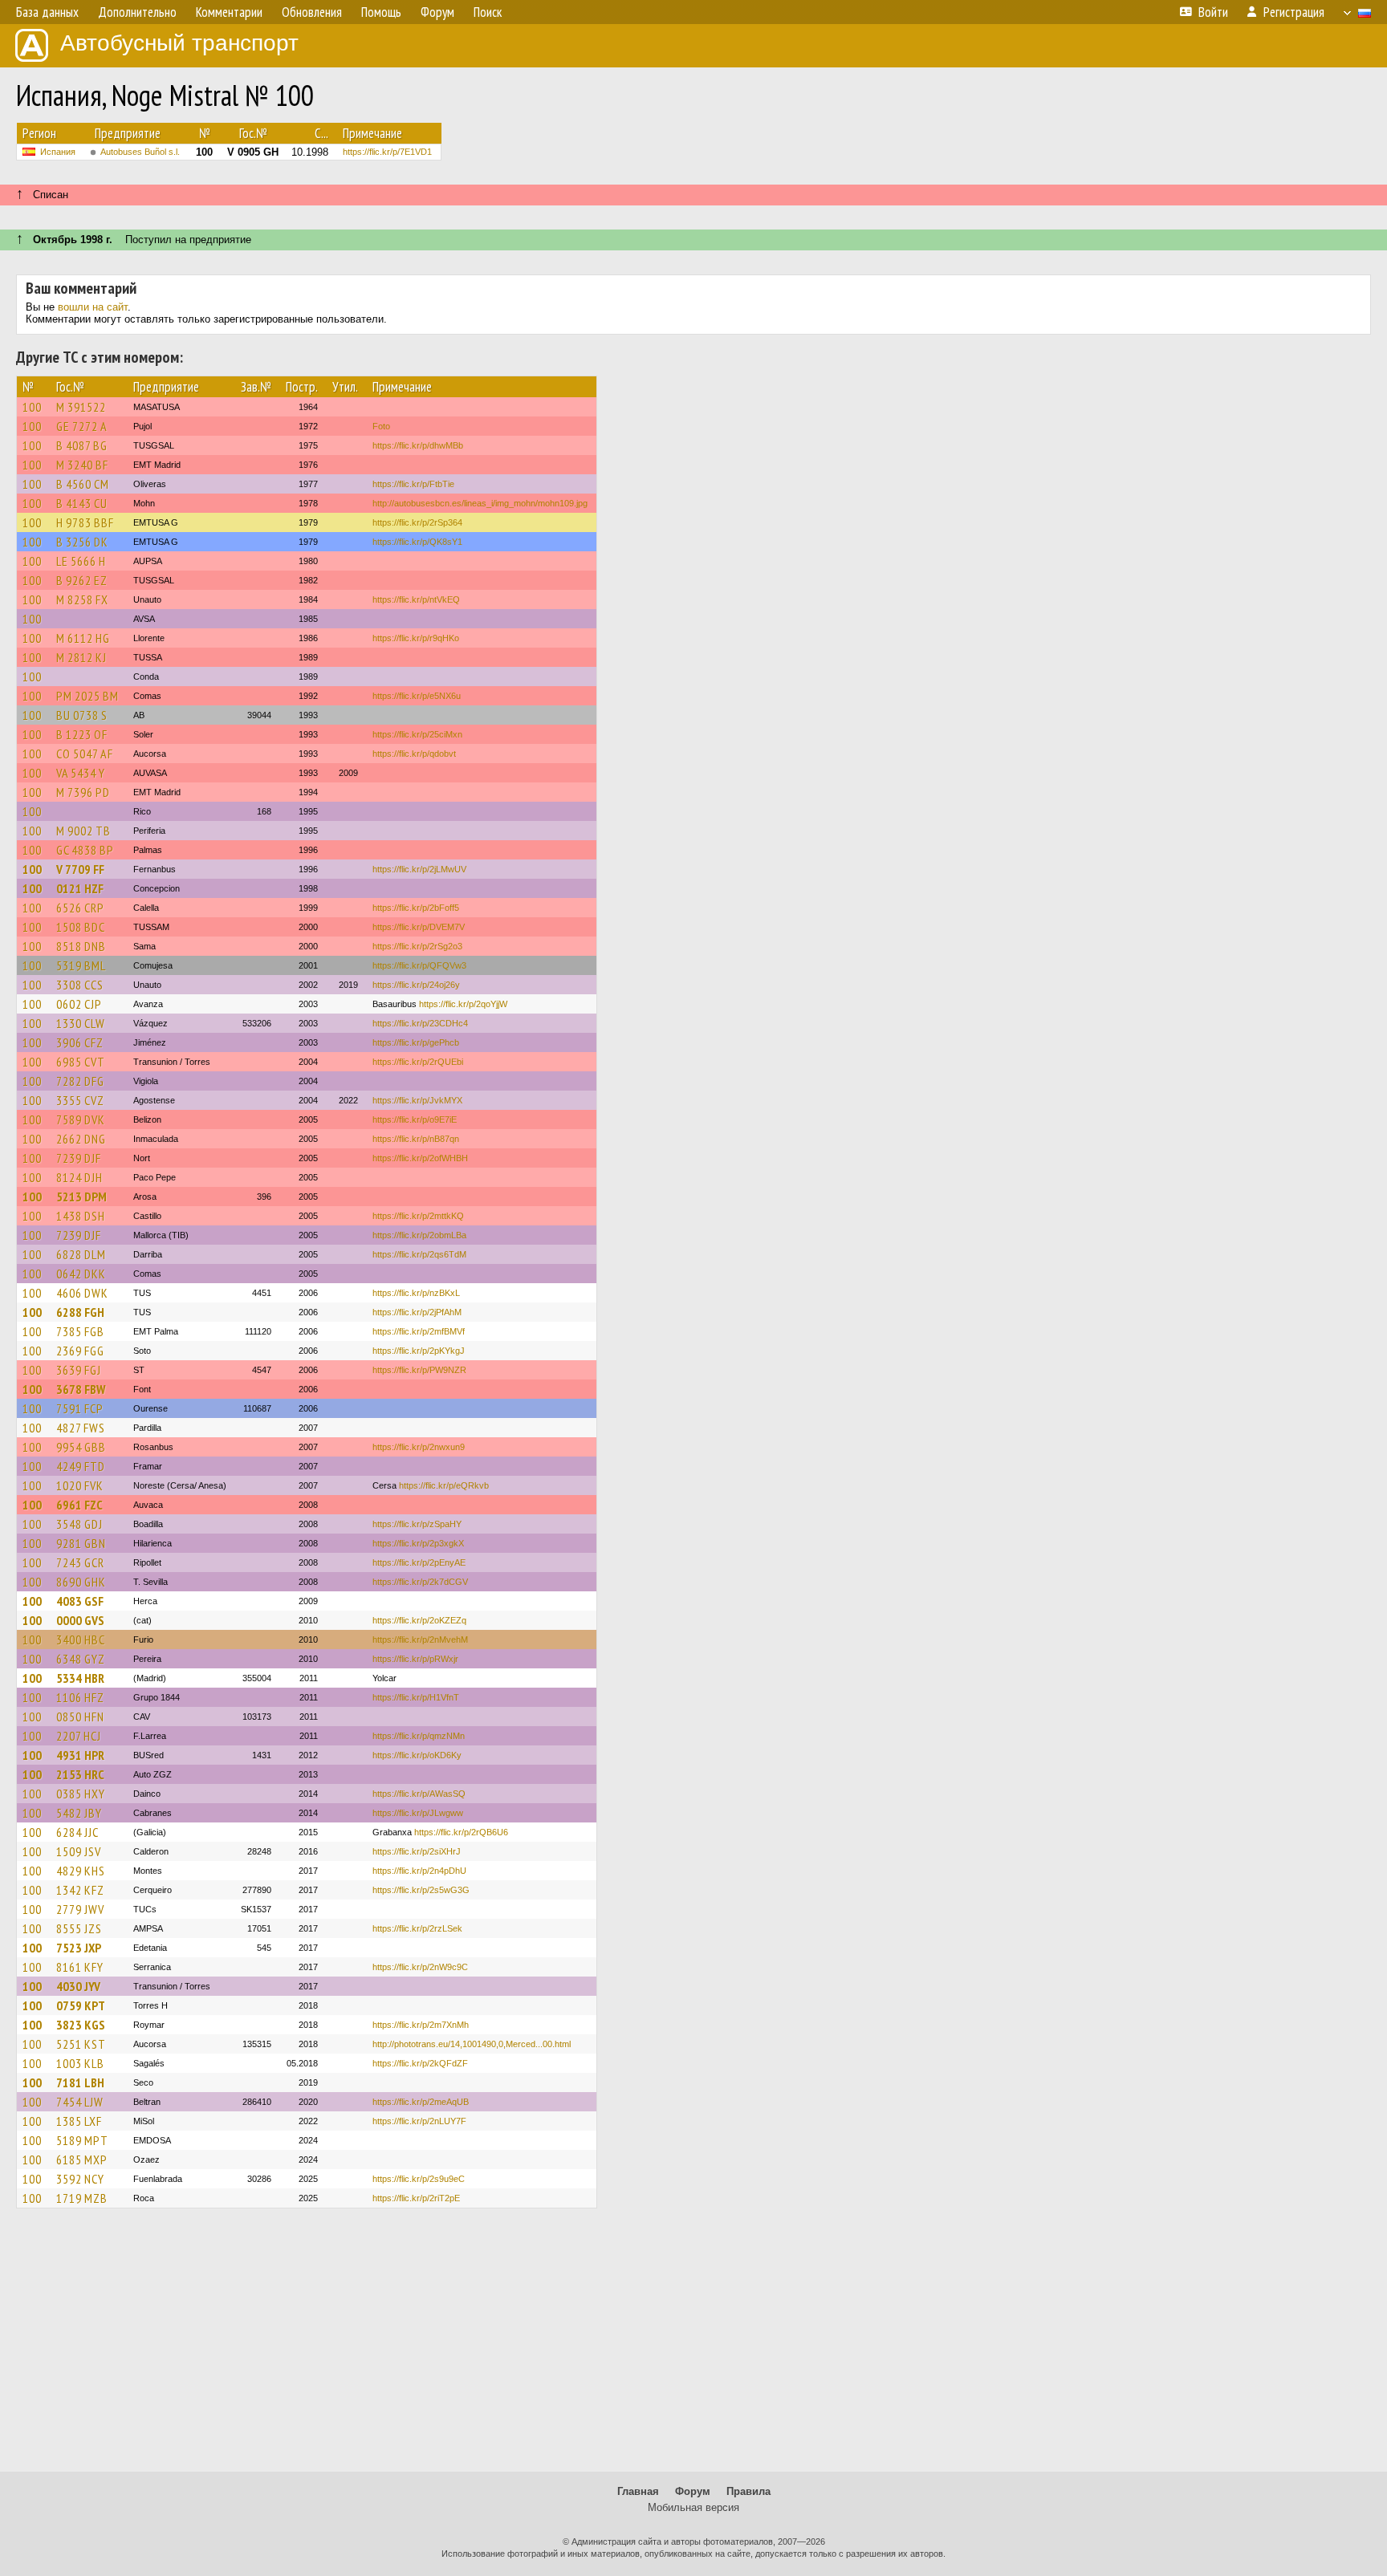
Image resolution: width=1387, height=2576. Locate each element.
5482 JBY (79, 1813)
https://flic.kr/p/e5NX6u (417, 696)
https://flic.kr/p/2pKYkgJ (419, 1351)
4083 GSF (80, 1601)
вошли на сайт (93, 307)
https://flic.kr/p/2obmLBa (419, 1235)
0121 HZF (80, 888)
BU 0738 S (82, 715)
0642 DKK (81, 1274)
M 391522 (81, 407)
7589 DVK (81, 1119)
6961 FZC (79, 1505)
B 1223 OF (82, 734)
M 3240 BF (82, 465)
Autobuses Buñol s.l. (140, 152)
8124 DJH (79, 1177)
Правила (748, 2491)
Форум (693, 2491)
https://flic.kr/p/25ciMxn (417, 734)
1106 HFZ (80, 1697)
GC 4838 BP (85, 850)
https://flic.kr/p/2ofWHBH (420, 1158)
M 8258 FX (82, 599)
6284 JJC (77, 1832)
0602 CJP (79, 1004)
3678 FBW (81, 1389)
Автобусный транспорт (179, 43)
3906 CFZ (80, 1042)
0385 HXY (81, 1794)
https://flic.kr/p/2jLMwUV (419, 869)
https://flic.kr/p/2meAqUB (421, 2102)
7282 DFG (80, 1081)
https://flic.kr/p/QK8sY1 (417, 542)
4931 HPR (80, 1755)
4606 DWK (82, 1293)
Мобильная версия (693, 2507)
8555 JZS (79, 1928)
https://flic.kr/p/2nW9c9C (420, 1967)
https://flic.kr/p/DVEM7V (419, 927)
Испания (58, 152)
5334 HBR (80, 1678)
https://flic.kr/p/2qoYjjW (463, 1004)
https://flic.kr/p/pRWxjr (415, 1659)
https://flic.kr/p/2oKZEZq (419, 1620)
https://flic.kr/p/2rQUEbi (418, 1062)
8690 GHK (81, 1582)
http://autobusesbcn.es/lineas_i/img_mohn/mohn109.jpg (480, 503)
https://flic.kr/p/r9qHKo (416, 638)
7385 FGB (80, 1331)
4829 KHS (81, 1871)
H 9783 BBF (85, 522)
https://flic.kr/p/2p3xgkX (418, 1543)
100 (32, 407)
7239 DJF (79, 1158)
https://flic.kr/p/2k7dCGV (420, 1582)
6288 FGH (80, 1312)
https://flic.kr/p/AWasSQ (419, 1794)
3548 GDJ (79, 1524)
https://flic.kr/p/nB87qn (416, 1139)
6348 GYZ (81, 1659)
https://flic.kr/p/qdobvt (414, 754)
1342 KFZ (80, 1890)
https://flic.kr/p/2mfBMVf (419, 1331)
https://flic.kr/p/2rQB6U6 (461, 1832)
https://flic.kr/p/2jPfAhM (417, 1312)
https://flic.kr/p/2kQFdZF (420, 2063)
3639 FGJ (79, 1370)
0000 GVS (80, 1620)
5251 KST (81, 2044)
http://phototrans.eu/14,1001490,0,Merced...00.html (472, 2044)
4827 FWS (81, 1428)
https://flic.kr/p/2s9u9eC (419, 2179)
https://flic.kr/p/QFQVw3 (419, 965)
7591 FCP (80, 1408)
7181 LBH (80, 2082)
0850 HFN (80, 1717)
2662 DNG (81, 1139)
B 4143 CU (82, 503)
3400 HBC (81, 1639)
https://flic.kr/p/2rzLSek (417, 1928)
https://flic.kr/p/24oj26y (416, 985)
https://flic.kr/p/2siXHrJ (417, 1851)
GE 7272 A (82, 426)
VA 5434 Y (81, 773)
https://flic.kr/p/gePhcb (416, 1042)
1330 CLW (81, 1023)
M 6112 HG (83, 638)
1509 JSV (79, 1851)
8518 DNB (81, 946)
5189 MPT (82, 2140)
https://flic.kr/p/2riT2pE (416, 2198)
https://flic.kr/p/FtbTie (413, 484)
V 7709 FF (80, 869)
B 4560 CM (83, 484)
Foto (381, 426)
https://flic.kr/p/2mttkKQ (418, 1216)
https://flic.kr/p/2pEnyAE (419, 1562)
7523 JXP (79, 1948)
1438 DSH (81, 1216)
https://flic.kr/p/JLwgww (418, 1813)
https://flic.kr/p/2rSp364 (417, 522)
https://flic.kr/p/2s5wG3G (421, 1890)
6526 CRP (80, 908)
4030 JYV (78, 1986)
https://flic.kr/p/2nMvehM (420, 1639)
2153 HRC (80, 1774)
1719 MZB (82, 2198)
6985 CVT (81, 1062)
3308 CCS (80, 985)
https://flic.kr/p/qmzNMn (419, 1736)
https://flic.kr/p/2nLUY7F (419, 2121)
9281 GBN (81, 1543)
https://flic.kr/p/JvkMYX (417, 1100)
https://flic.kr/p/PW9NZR (419, 1370)
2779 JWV (80, 1909)
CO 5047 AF (85, 754)
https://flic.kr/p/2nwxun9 (419, 1447)
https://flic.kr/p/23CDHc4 (420, 1023)
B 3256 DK (82, 542)
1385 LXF (79, 2121)
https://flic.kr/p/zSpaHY (417, 1524)
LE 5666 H (81, 561)
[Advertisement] (693, 2347)
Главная (638, 2491)
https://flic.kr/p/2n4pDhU (419, 1871)
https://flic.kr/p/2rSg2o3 (417, 946)
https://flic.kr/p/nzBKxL (416, 1293)
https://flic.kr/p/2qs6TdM (419, 1254)
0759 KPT (81, 2005)
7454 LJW (80, 2102)
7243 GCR (80, 1562)
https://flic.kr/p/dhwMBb (418, 445)
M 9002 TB (83, 831)
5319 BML (81, 965)
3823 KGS (81, 2025)
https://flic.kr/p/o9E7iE (415, 1119)
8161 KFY (80, 1967)
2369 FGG (80, 1351)
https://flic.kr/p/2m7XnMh (421, 2025)
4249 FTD (81, 1466)
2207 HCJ (79, 1736)
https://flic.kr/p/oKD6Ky (417, 1755)
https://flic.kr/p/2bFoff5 (416, 908)
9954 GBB (81, 1447)
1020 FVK (80, 1485)
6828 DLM (81, 1254)
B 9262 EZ (82, 580)
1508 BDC (81, 927)
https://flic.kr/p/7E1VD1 (387, 152)
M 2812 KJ (81, 657)
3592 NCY (80, 2179)
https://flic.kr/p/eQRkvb (444, 1485)
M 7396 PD (83, 792)
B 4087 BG (82, 445)
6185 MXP (82, 2160)
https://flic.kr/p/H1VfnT (416, 1697)
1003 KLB (80, 2063)
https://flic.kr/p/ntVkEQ (416, 599)
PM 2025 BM (87, 696)
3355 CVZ (80, 1100)
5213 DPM (81, 1197)
